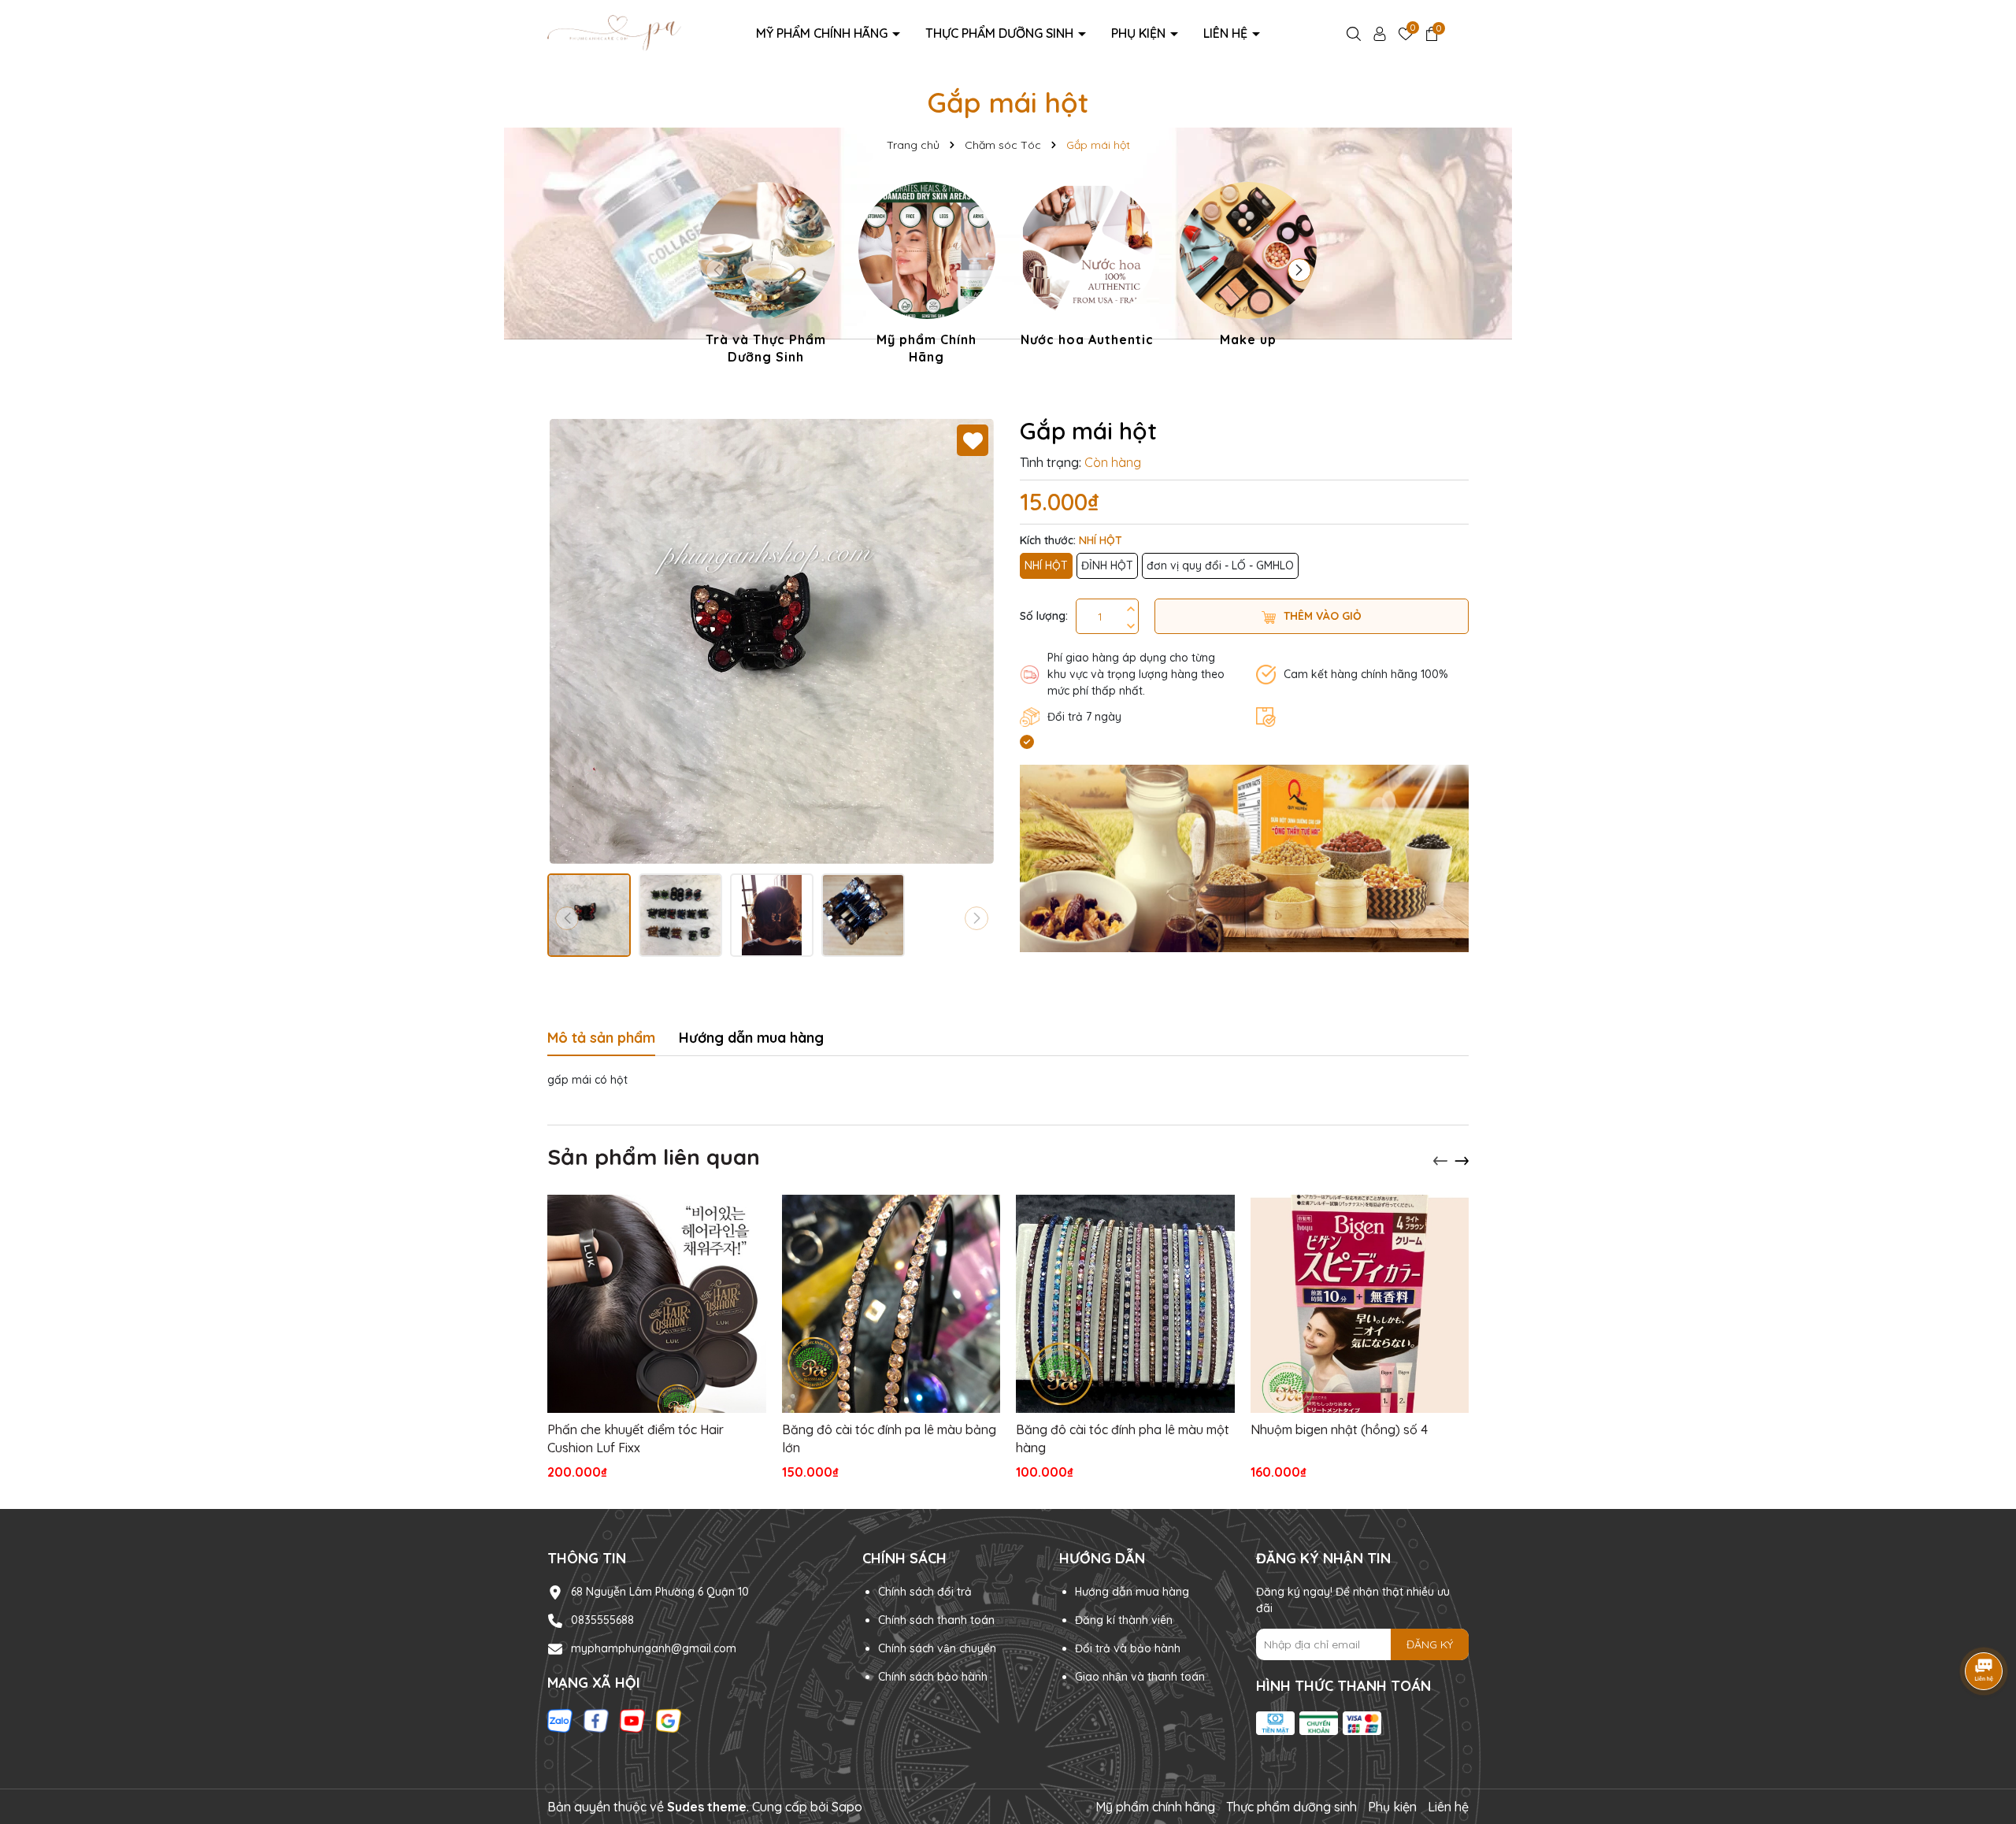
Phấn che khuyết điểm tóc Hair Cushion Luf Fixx (636, 1438)
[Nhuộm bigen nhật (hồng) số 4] (1360, 1304)
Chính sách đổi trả (925, 1592)
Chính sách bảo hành (933, 1677)
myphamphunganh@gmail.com (654, 1648)
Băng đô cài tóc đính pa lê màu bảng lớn (889, 1438)
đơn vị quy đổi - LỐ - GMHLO (1220, 565)
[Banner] (1244, 858)
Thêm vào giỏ (1323, 616)
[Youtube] (632, 1720)
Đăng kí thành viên (1124, 1620)
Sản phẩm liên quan (654, 1157)
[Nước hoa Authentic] (1088, 267)
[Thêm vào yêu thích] (973, 440)
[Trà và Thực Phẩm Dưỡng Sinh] (766, 276)
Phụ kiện (1140, 33)
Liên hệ (1227, 33)
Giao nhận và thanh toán (1140, 1677)
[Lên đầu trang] (1984, 1729)
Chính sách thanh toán (936, 1620)
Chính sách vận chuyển (937, 1648)
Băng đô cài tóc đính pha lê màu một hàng (1123, 1438)
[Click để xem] (772, 641)
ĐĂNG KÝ (1430, 1644)
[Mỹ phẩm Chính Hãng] (927, 276)
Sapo (847, 1807)
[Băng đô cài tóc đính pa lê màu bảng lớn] (891, 1304)
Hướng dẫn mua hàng (1132, 1592)
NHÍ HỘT (1046, 565)
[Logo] (614, 32)
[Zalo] (560, 1720)
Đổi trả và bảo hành (1128, 1648)
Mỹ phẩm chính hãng (823, 33)
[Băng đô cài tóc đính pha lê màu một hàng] (1125, 1304)
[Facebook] (596, 1720)
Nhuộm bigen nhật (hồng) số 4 (1339, 1429)
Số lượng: (1044, 616)
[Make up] (1248, 267)
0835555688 (602, 1620)
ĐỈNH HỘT (1107, 565)
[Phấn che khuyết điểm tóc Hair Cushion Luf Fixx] (657, 1304)
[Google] (669, 1720)
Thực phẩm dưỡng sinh (1001, 33)
